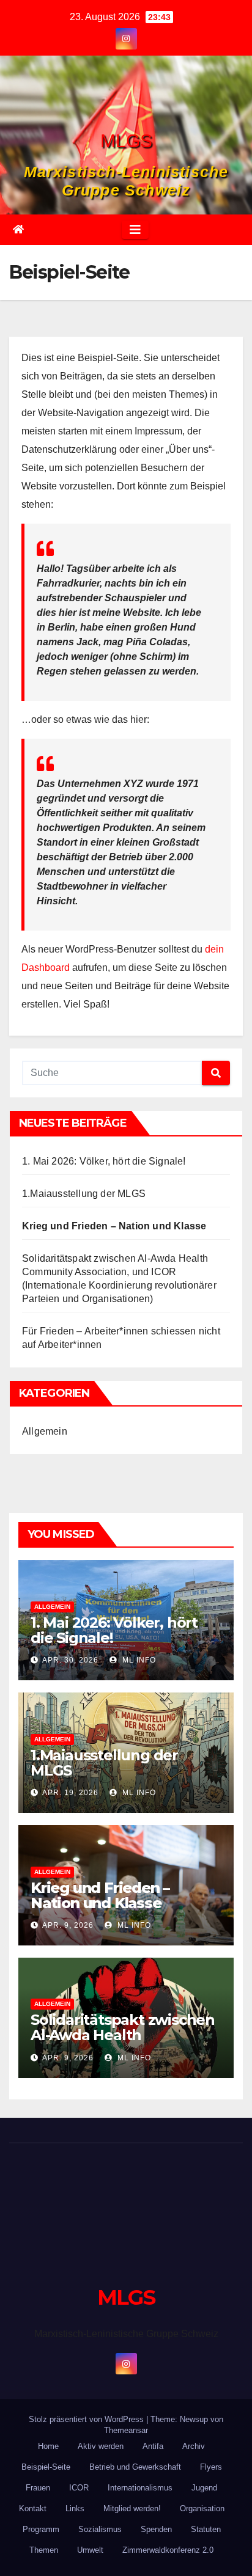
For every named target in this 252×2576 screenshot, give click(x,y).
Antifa (153, 2446)
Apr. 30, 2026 (70, 1660)
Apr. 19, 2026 (70, 1793)
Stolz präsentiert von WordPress (87, 2419)
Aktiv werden (101, 2446)
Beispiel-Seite (46, 2467)
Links (75, 2508)
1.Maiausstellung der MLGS (84, 1194)
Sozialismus (100, 2529)
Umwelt (90, 2550)
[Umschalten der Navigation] (135, 230)
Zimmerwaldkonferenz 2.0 (168, 2550)
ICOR (79, 2488)
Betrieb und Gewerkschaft (135, 2467)
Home (48, 2446)
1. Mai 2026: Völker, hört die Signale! (104, 1161)
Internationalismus (140, 2488)
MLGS (126, 141)
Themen (44, 2550)
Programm (41, 2529)
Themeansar (126, 2430)
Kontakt (33, 2508)
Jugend (204, 2488)
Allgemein (45, 1431)
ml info (138, 1660)
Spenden (156, 2529)
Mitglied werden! (132, 2508)
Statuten (206, 2529)
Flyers (211, 2467)
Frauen (38, 2488)
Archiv (194, 2446)
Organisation (202, 2508)
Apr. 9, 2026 (68, 1925)
